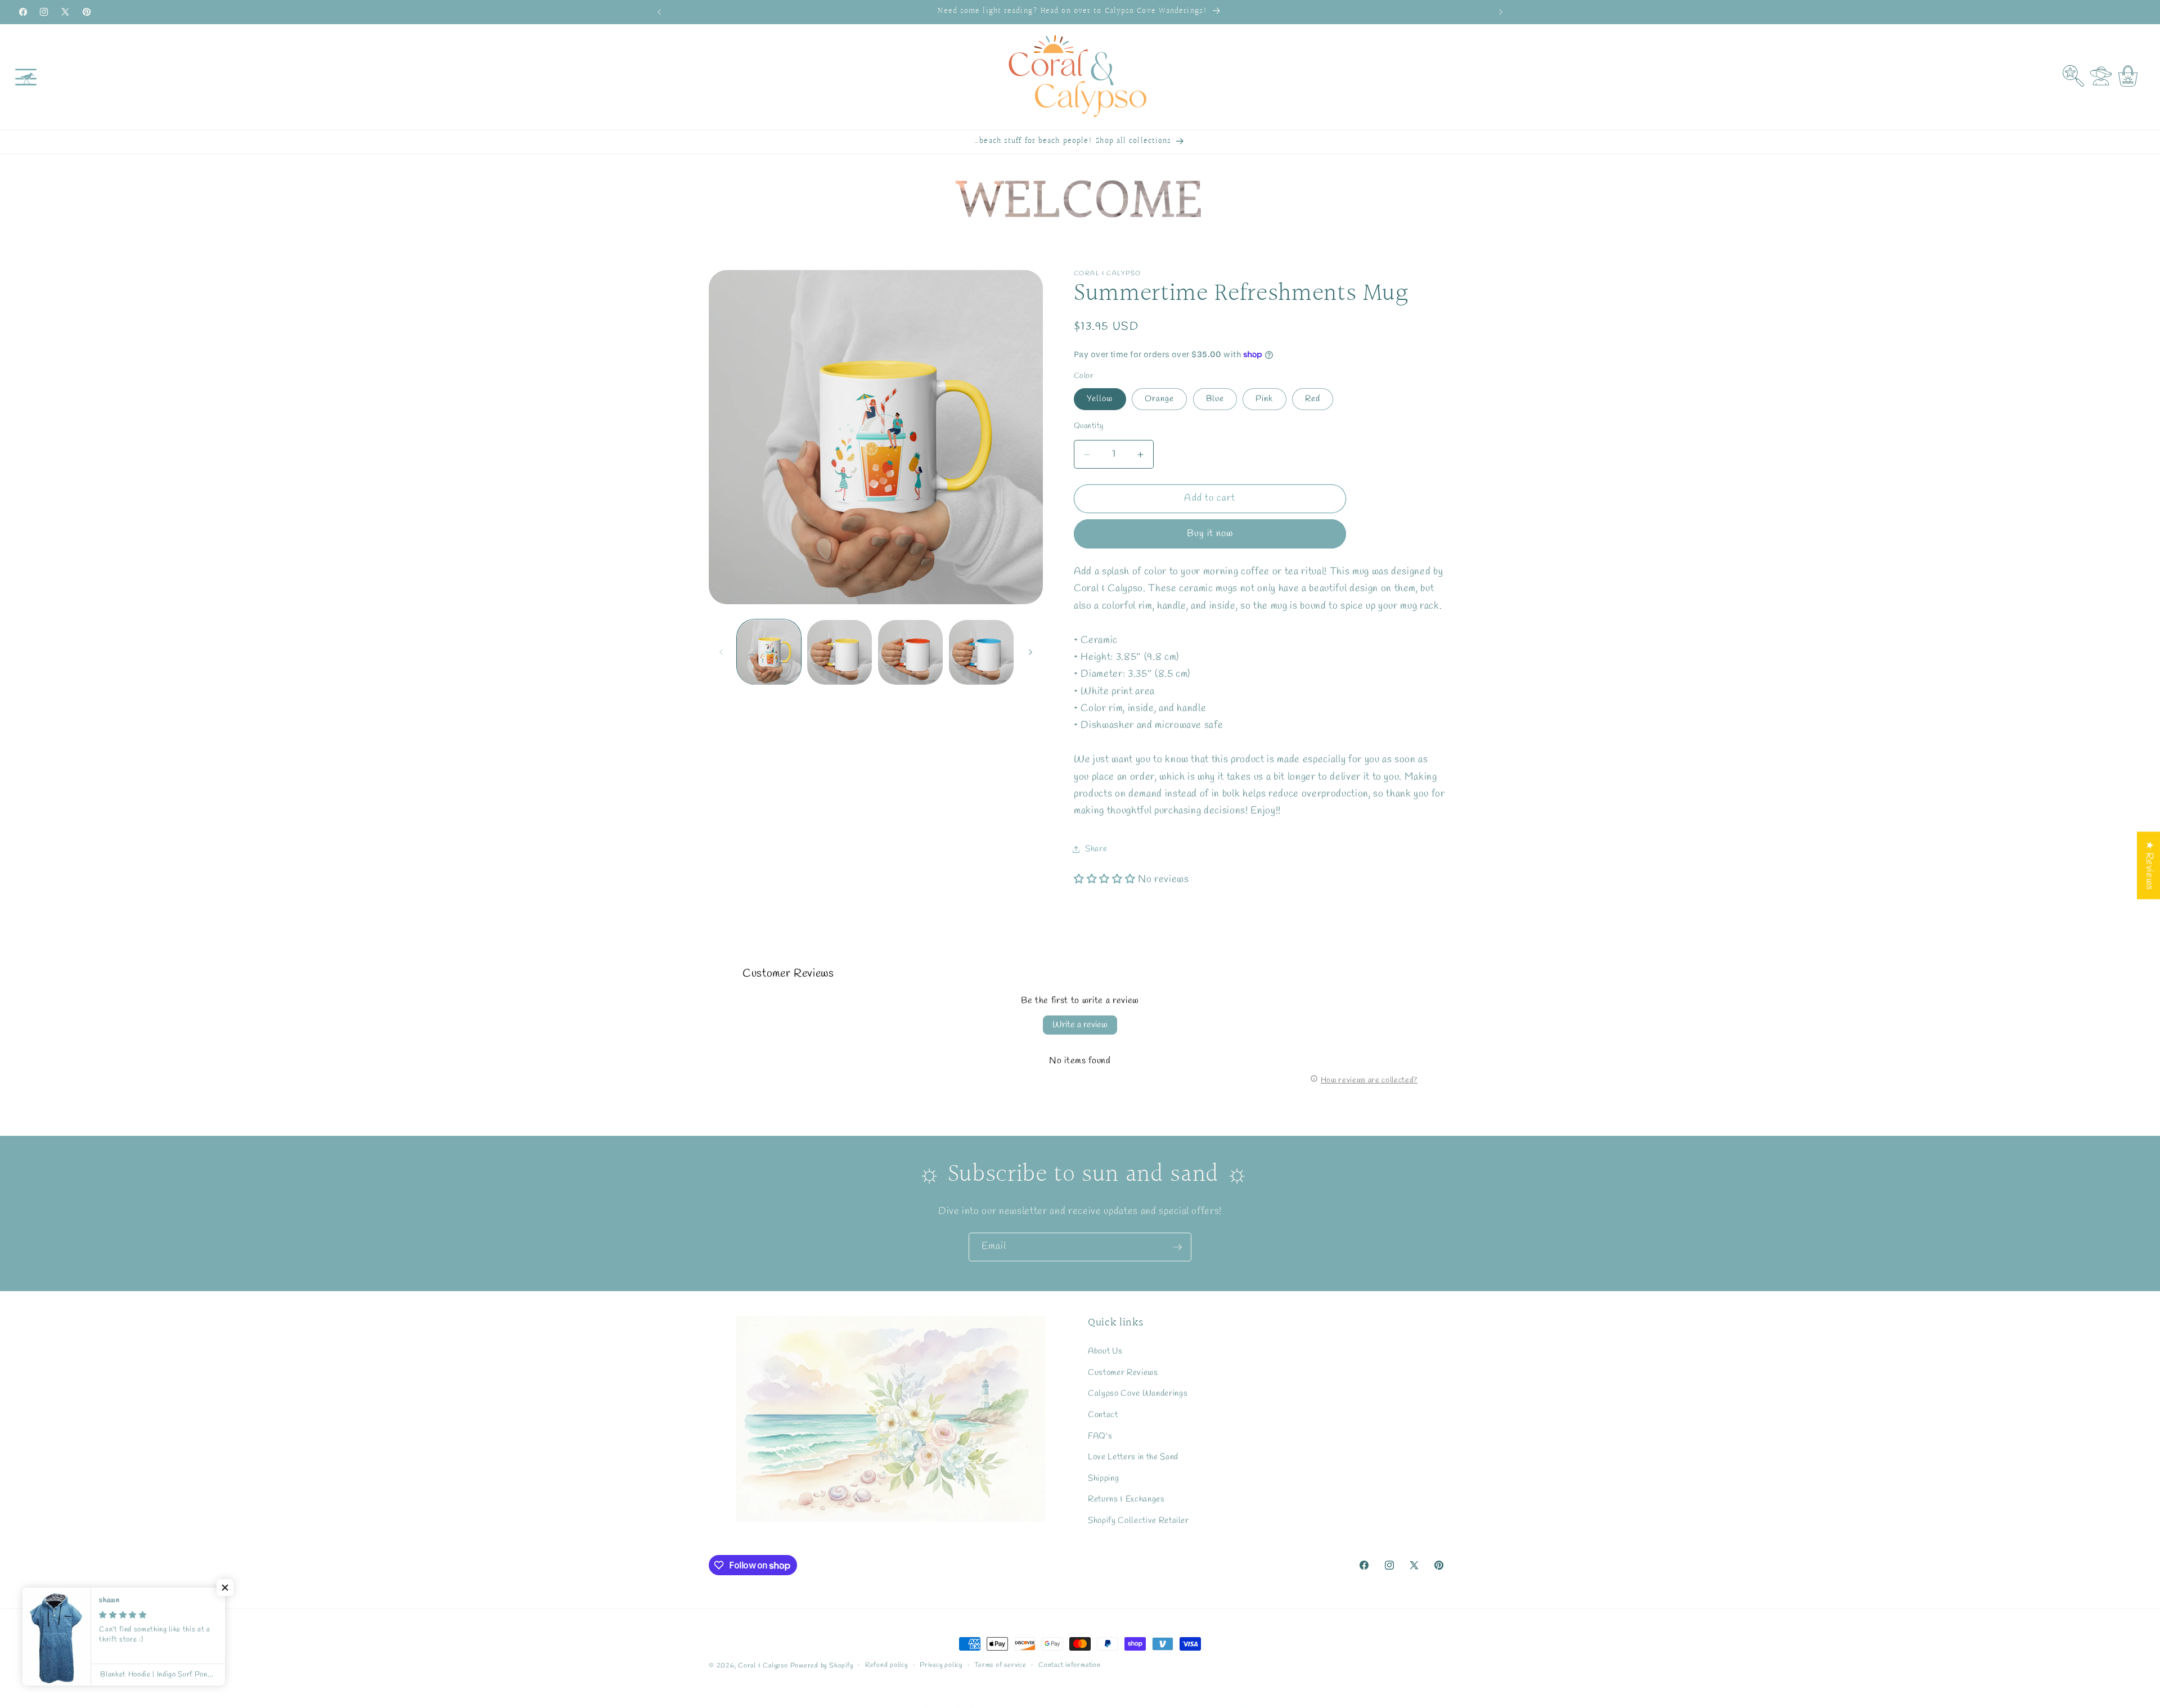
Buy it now (1210, 534)
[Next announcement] (1501, 12)
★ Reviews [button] (2149, 865)
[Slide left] (721, 652)
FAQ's (1100, 1436)
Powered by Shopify (822, 1666)
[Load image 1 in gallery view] (769, 652)
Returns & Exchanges (1126, 1499)
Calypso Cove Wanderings (1138, 1393)
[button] (26, 77)
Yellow (1100, 399)
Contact (1103, 1414)
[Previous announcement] (659, 12)
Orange (1160, 399)
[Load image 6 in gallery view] (981, 652)
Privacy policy (941, 1665)
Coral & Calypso (763, 1666)
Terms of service (1000, 1665)
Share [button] (1096, 849)
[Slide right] (1030, 652)
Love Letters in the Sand (1133, 1457)
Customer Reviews (1123, 1372)
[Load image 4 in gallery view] (910, 652)
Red (1313, 399)
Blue (1215, 399)
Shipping (1103, 1478)
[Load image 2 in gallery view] (840, 652)
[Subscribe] (1177, 1247)
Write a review (1080, 1025)
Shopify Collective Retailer (1138, 1520)
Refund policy (886, 1665)
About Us (1105, 1351)
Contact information (1070, 1665)
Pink (1264, 399)
